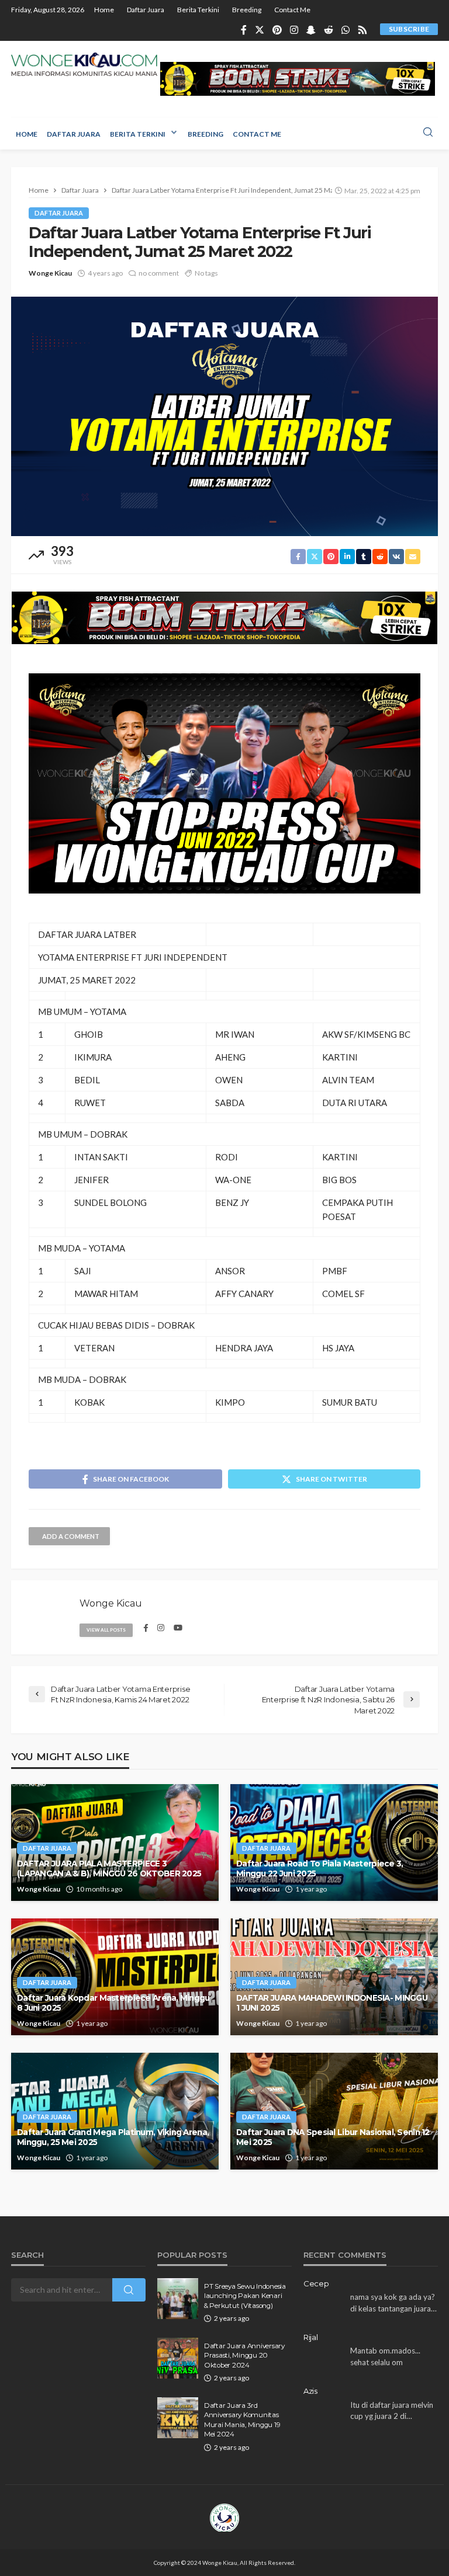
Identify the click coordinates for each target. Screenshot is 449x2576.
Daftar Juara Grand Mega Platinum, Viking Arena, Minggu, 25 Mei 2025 (113, 2137)
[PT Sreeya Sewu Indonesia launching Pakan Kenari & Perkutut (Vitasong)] (178, 2299)
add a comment (71, 1536)
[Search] (428, 133)
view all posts (106, 1630)
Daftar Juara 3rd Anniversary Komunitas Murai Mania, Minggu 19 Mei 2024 (242, 2420)
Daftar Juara (146, 10)
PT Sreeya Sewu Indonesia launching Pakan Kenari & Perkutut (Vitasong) (245, 2296)
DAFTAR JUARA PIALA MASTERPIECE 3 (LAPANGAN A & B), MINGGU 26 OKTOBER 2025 (109, 1869)
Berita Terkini (198, 10)
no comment (159, 273)
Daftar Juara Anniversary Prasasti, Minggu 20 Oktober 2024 (244, 2356)
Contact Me (292, 10)
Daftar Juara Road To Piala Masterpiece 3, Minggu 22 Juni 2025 (320, 1869)
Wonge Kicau (50, 273)
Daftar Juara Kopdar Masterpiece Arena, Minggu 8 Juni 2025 (113, 2003)
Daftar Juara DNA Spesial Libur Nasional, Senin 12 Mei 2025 (333, 2137)
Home (104, 10)
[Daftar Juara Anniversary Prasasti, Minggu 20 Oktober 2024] (178, 2358)
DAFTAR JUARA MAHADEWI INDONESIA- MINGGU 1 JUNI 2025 (332, 2003)
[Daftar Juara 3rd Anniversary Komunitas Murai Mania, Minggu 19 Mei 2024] (178, 2418)
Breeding (247, 10)
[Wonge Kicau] (84, 64)
